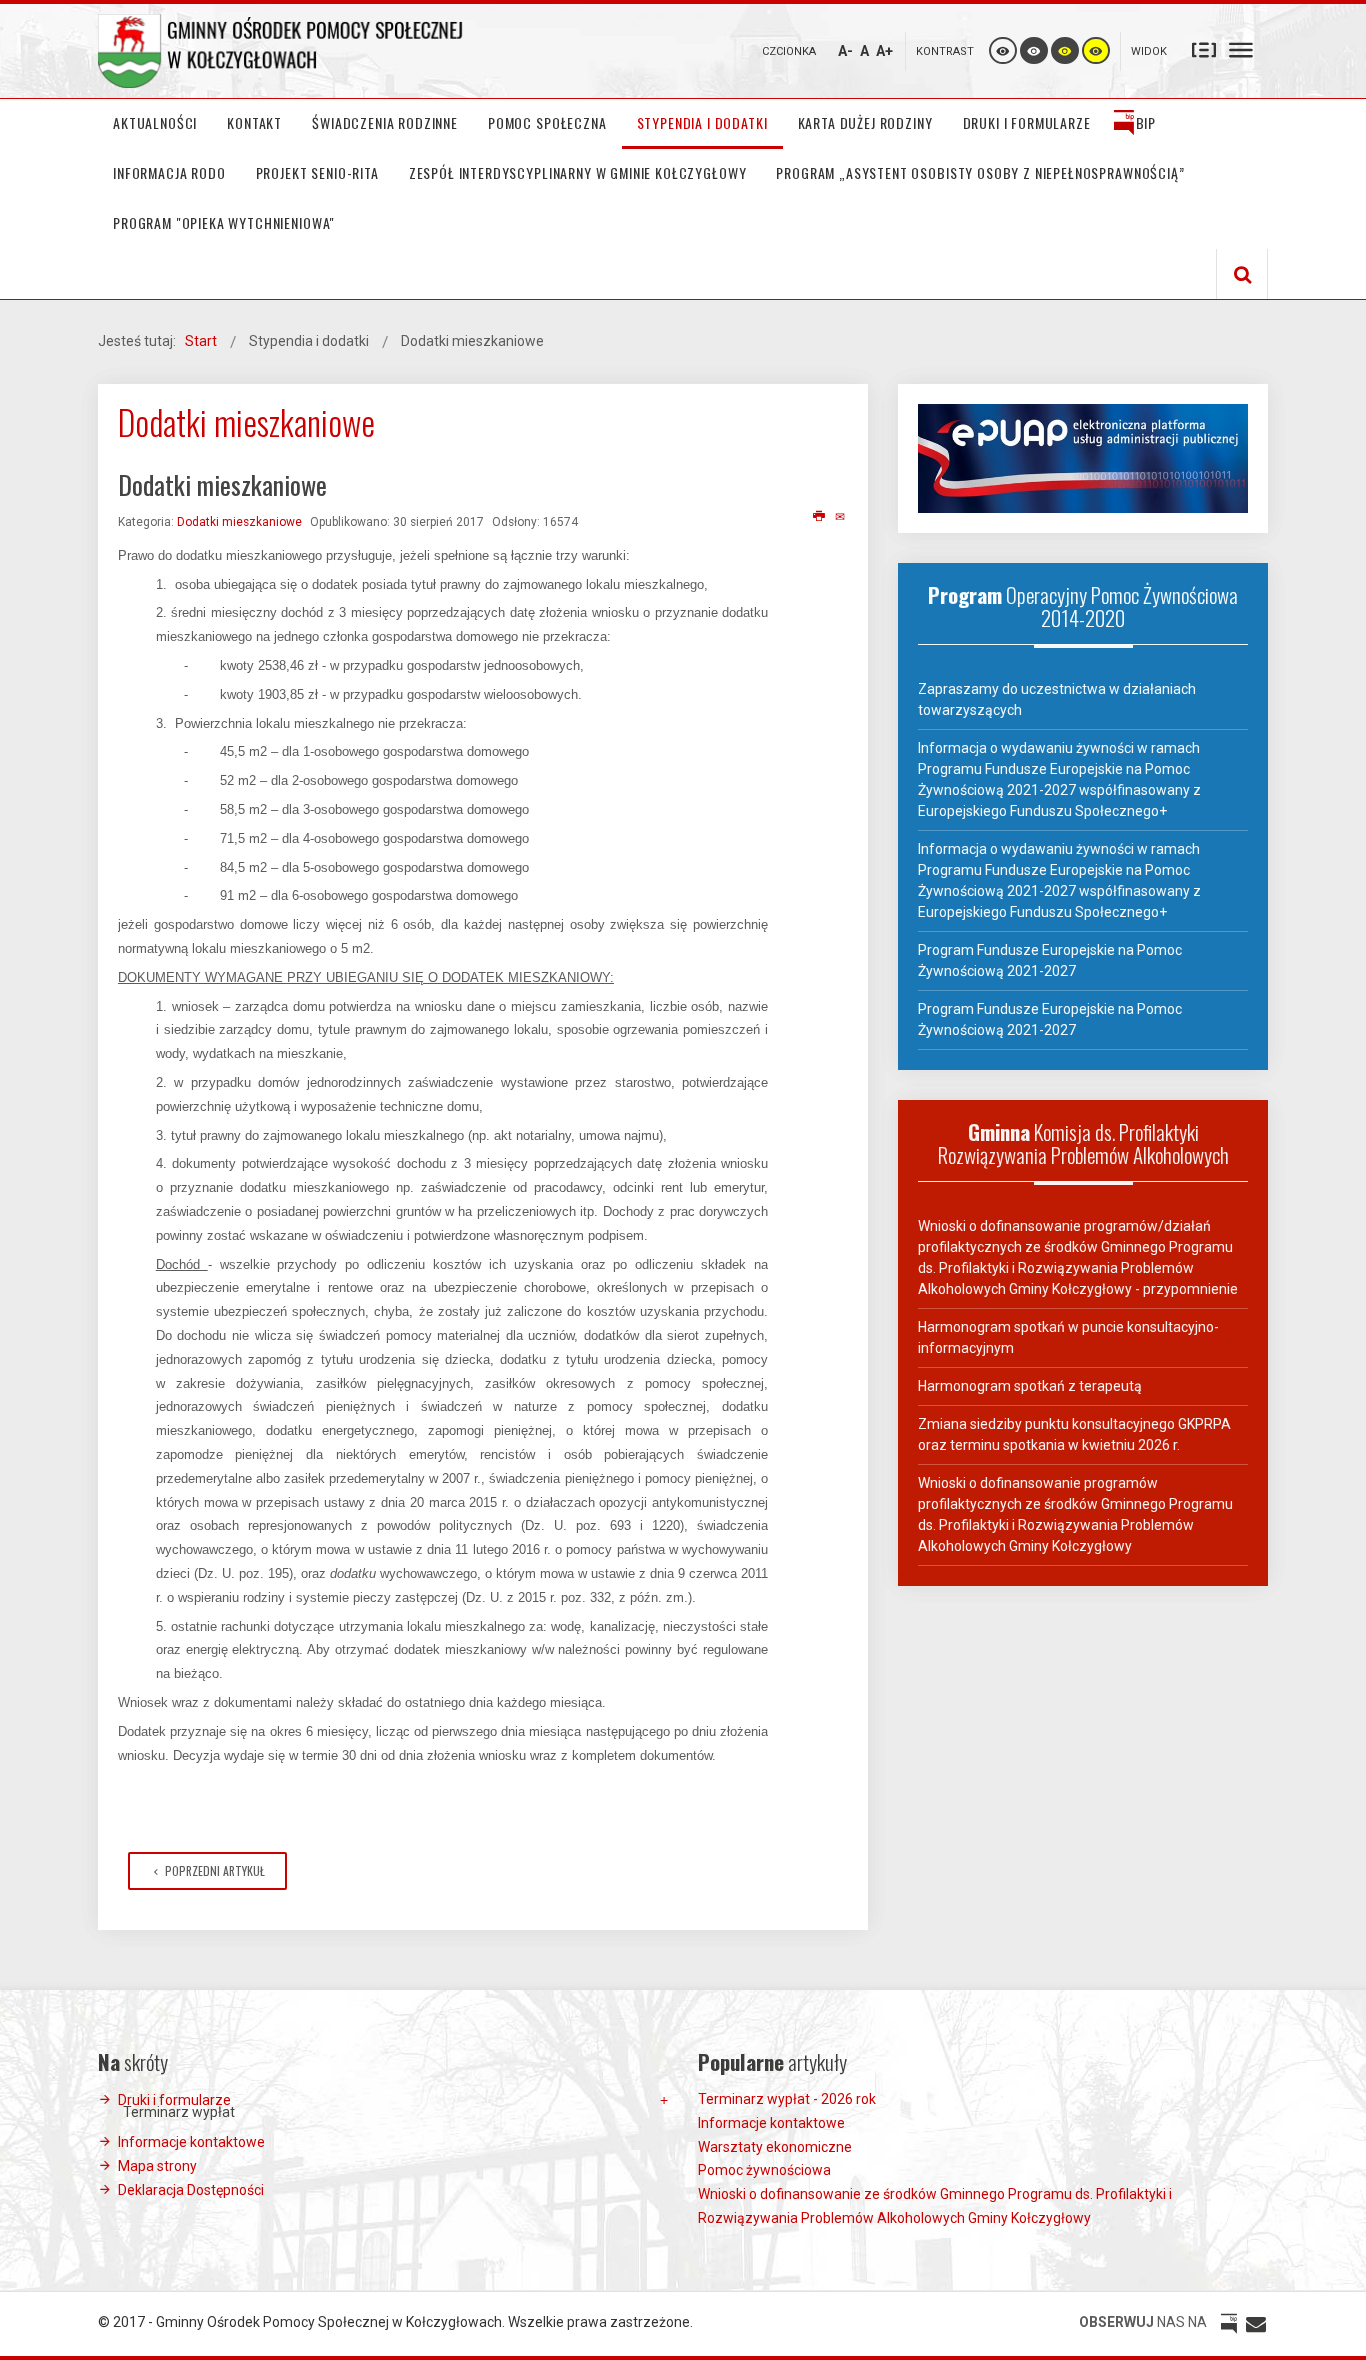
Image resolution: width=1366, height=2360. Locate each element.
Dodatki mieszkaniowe (239, 522)
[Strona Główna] (283, 51)
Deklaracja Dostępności (191, 2190)
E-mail (841, 517)
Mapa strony (157, 2166)
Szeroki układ (1241, 49)
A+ (884, 51)
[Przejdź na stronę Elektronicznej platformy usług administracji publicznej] (1083, 457)
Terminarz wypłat (179, 2112)
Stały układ (1204, 49)
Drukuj (819, 517)
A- (845, 51)
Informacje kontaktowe (191, 2142)
